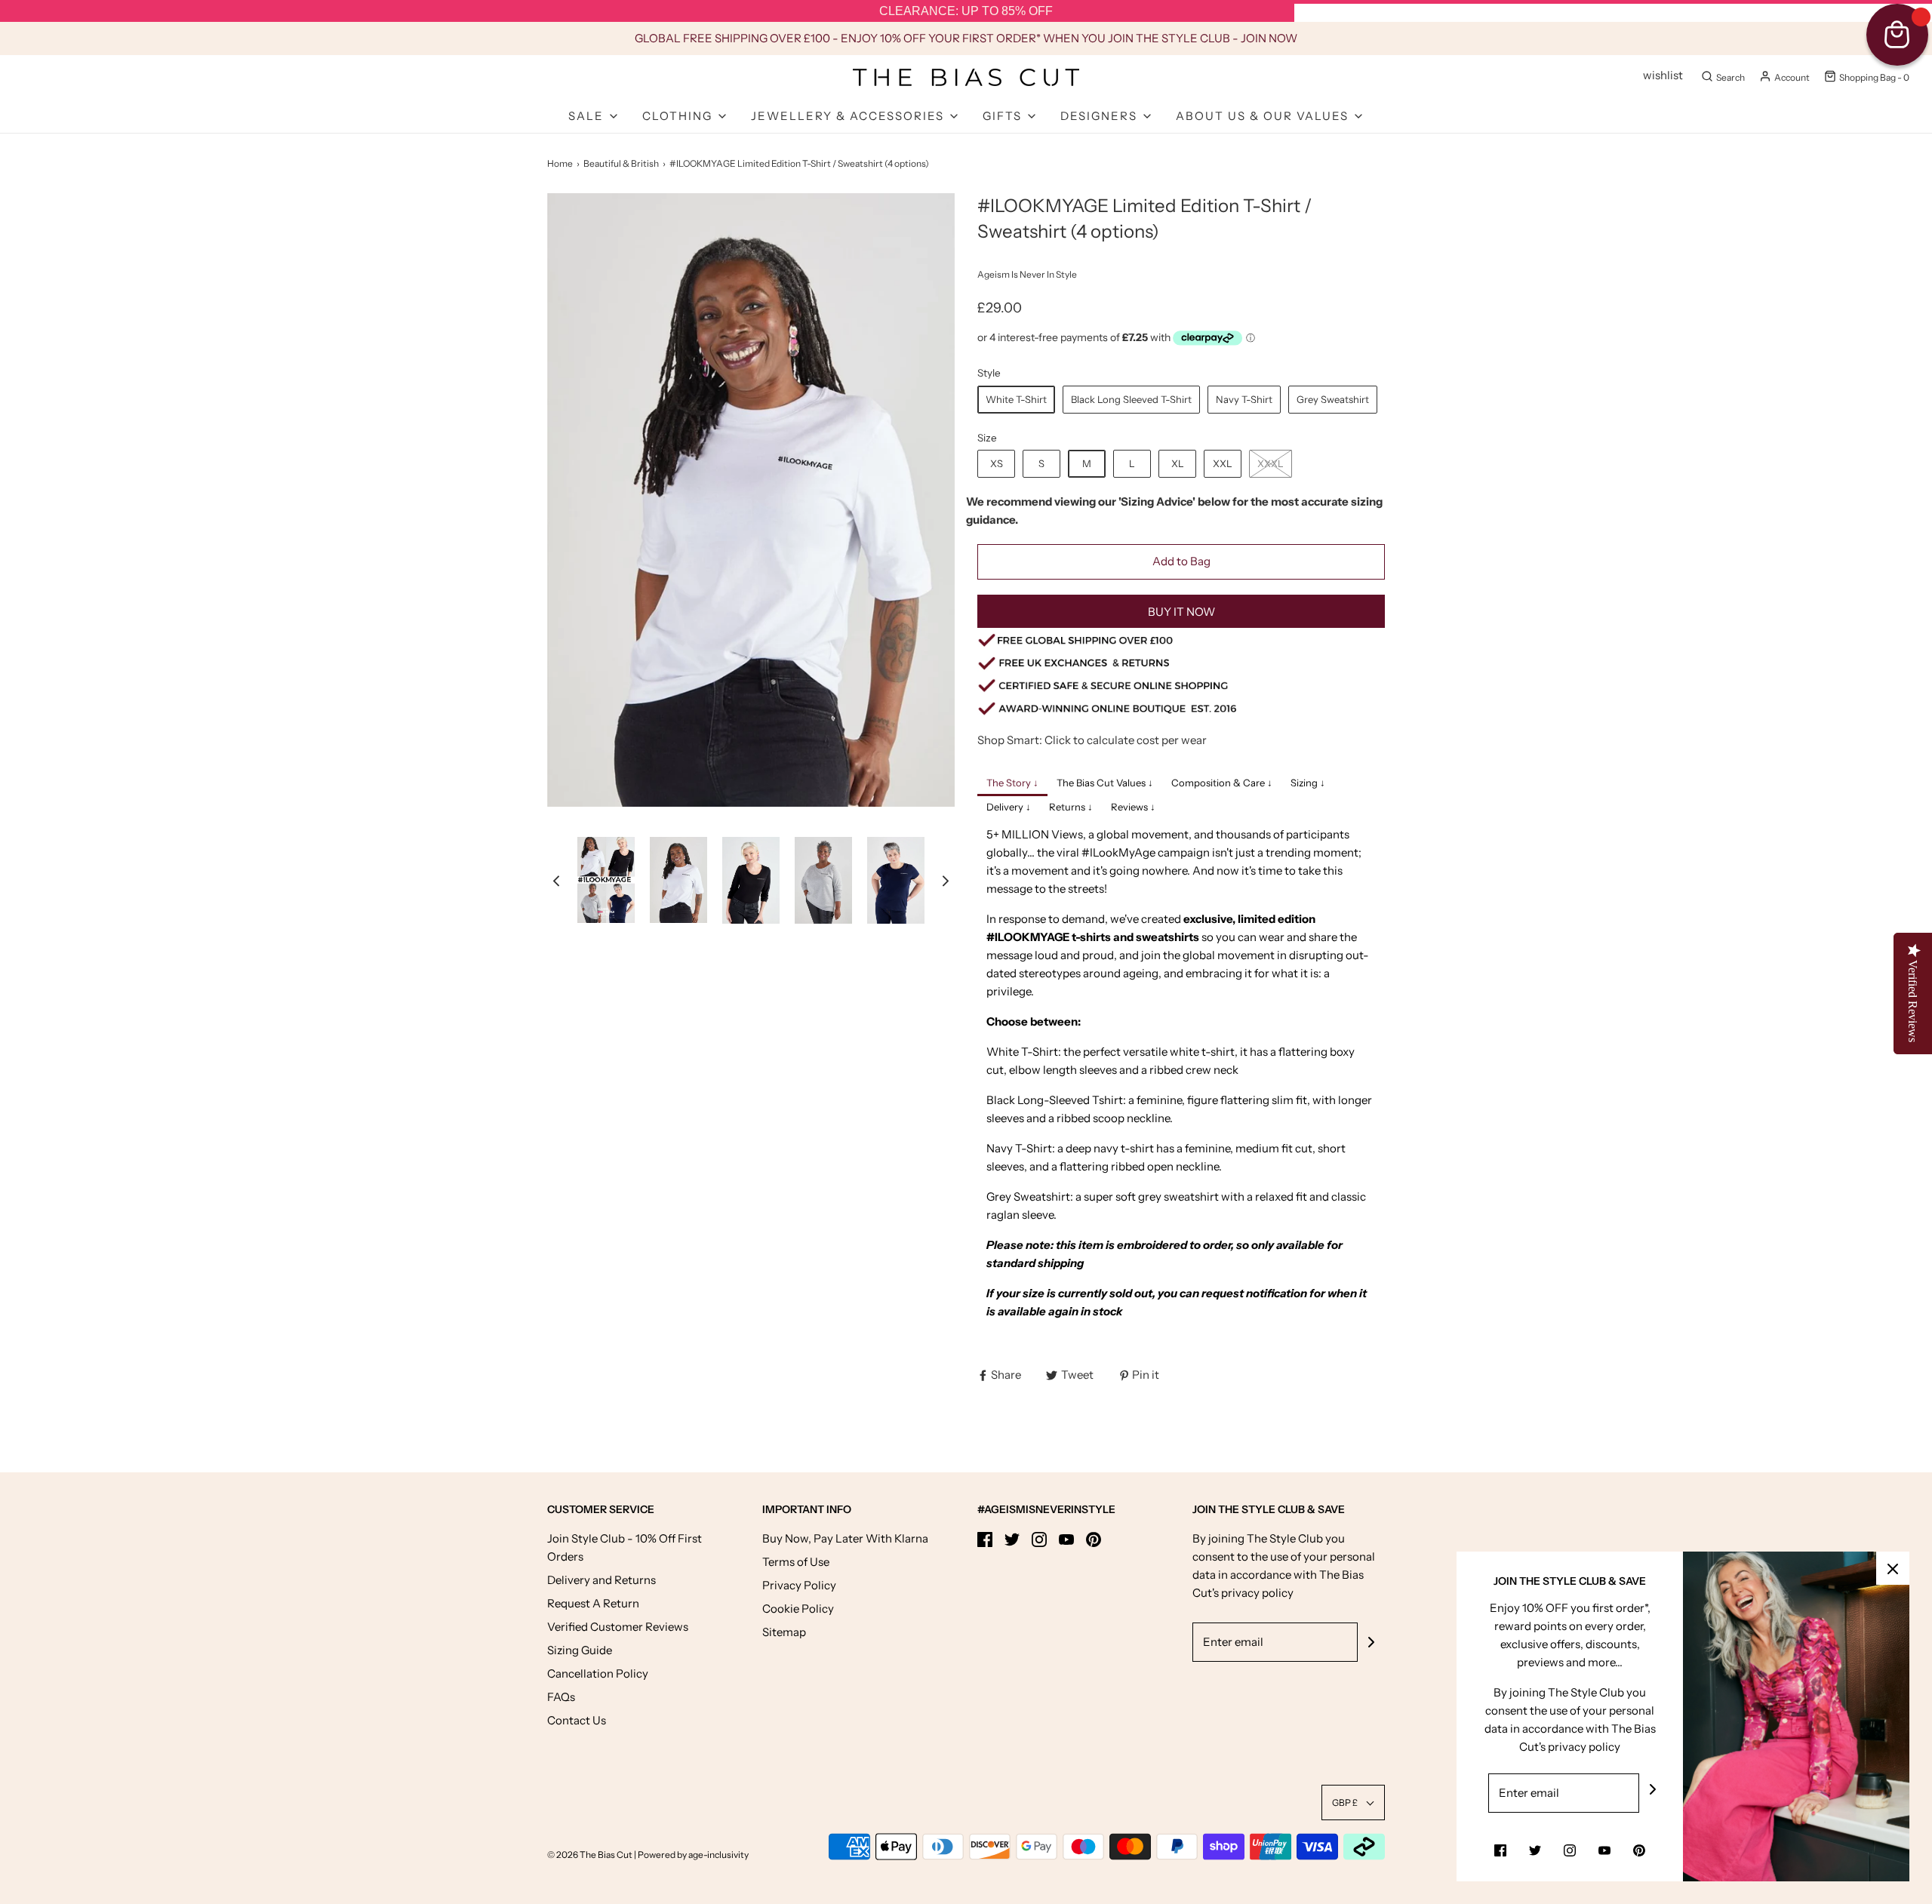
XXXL (1271, 463)
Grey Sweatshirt (1333, 399)
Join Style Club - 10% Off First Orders (625, 1547)
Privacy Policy (799, 1585)
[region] (966, 11)
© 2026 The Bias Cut (591, 1855)
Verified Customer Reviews (618, 1627)
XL (1178, 463)
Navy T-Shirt (1244, 399)
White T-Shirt (1016, 399)
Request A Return (593, 1603)
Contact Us (577, 1720)
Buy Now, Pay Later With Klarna (845, 1538)
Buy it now (1181, 612)
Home (560, 163)
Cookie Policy (798, 1609)
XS (997, 463)
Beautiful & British (621, 163)
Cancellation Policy (598, 1673)
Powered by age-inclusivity (693, 1855)
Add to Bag (1181, 561)
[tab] (1012, 784)
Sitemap (784, 1632)
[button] (556, 880)
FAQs (561, 1697)
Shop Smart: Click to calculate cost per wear (1092, 740)
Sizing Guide (580, 1650)
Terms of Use (796, 1562)
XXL (1223, 463)
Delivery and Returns (601, 1580)
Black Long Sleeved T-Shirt (1131, 399)
